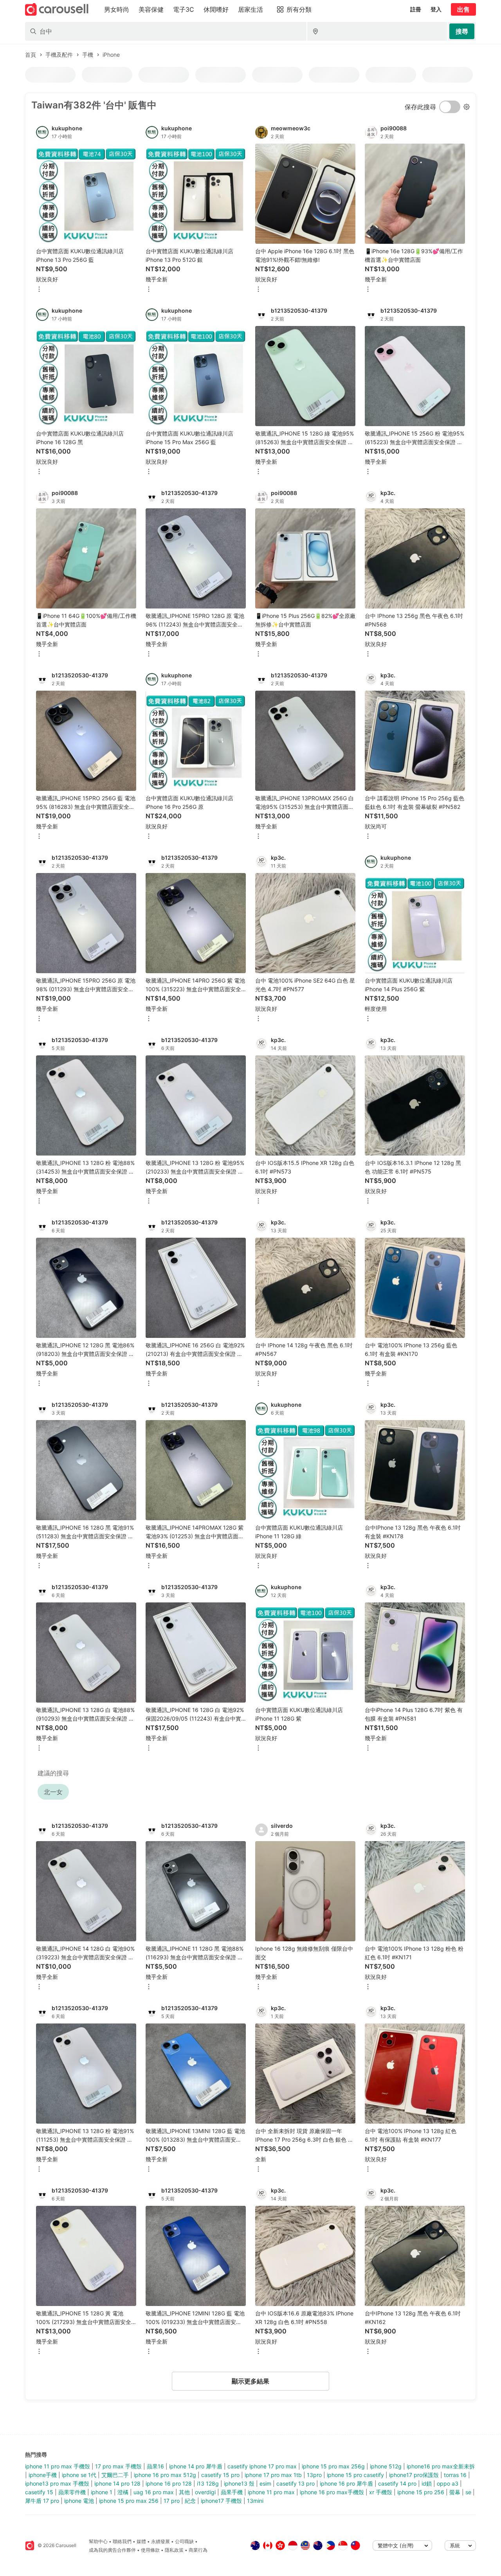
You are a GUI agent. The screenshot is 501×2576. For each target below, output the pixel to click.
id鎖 (427, 2483)
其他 (184, 2492)
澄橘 (123, 2492)
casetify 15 (39, 2492)
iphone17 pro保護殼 (414, 2475)
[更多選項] (39, 290)
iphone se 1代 (79, 2475)
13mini (255, 2501)
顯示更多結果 (250, 2381)
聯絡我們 (122, 2541)
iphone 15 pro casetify (355, 2475)
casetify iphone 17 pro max (262, 2466)
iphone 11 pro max (271, 2492)
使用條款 (150, 2550)
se (468, 2492)
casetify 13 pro (296, 2483)
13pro (314, 2475)
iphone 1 (102, 2492)
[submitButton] (462, 31)
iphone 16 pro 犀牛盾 (346, 2483)
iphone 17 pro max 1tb (273, 2475)
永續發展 (160, 2541)
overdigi (205, 2492)
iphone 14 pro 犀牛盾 (196, 2466)
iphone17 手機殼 (221, 2501)
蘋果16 (155, 2466)
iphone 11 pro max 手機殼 (58, 2466)
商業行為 (198, 2550)
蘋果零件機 (72, 2492)
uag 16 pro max (154, 2492)
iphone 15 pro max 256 (129, 2501)
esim (265, 2483)
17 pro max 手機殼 (118, 2466)
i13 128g (208, 2483)
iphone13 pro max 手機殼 (57, 2483)
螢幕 (455, 2492)
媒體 (141, 2541)
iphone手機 (43, 2475)
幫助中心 (98, 2541)
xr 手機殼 (381, 2492)
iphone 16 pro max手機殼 (332, 2492)
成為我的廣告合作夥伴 (112, 2550)
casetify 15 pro (220, 2475)
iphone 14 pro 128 (117, 2483)
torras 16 (455, 2475)
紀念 (190, 2501)
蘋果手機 (232, 2492)
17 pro (172, 2501)
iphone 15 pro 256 (421, 2492)
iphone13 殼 (239, 2483)
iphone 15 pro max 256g (333, 2466)
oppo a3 (448, 2483)
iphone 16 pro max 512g (165, 2475)
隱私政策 (174, 2550)
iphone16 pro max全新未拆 (441, 2466)
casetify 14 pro (397, 2483)
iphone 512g (386, 2466)
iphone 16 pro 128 (169, 2483)
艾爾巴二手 (115, 2475)
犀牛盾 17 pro (42, 2501)
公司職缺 (184, 2541)
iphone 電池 (79, 2501)
